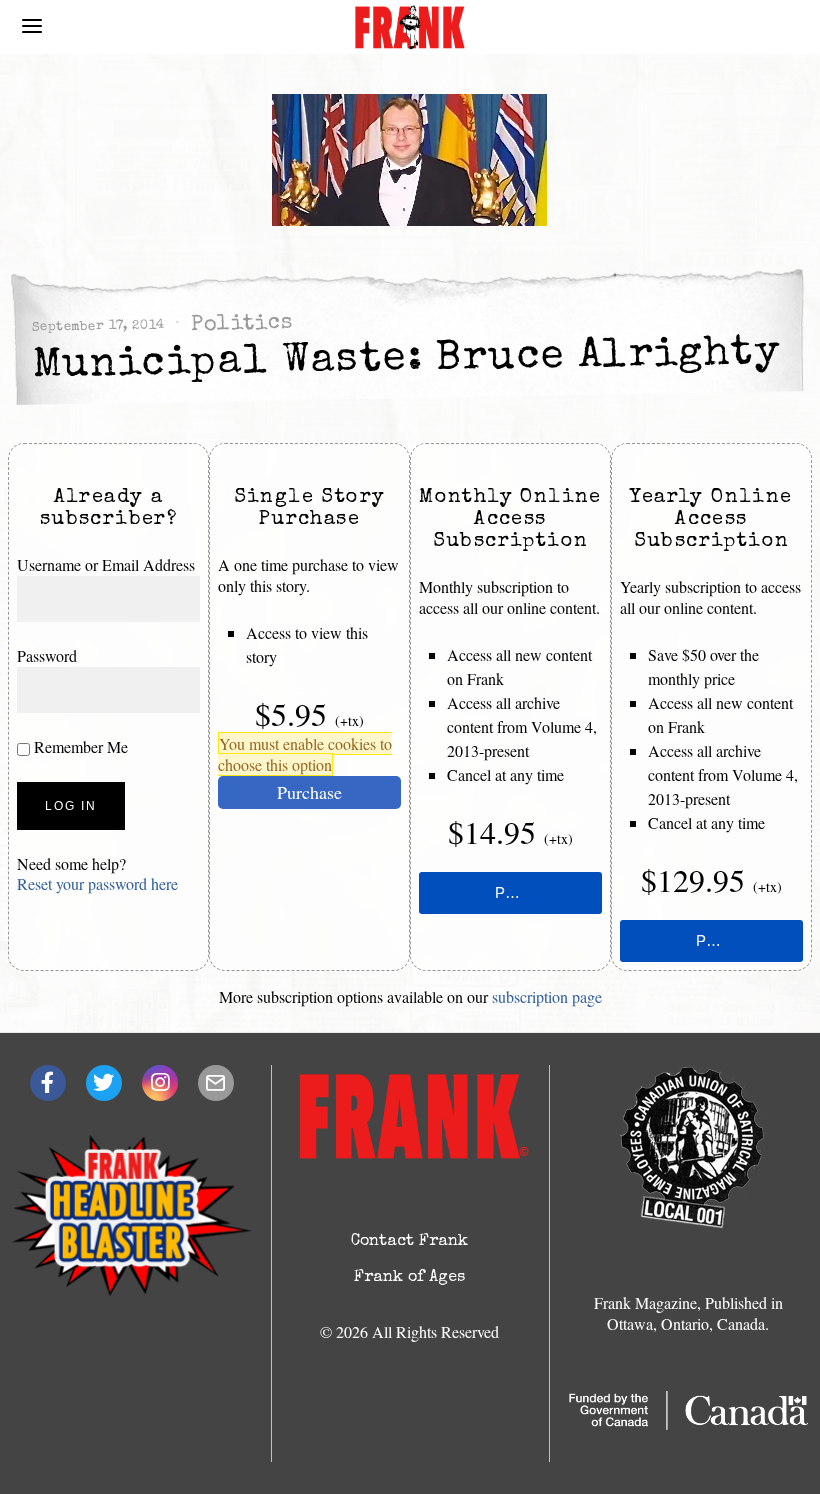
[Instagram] (160, 1083)
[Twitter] (104, 1083)
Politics (241, 325)
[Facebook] (48, 1083)
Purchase (309, 792)
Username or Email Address (106, 564)
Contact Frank (409, 1242)
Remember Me (79, 746)
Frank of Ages (409, 1278)
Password (47, 655)
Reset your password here (97, 883)
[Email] (216, 1083)
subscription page (547, 996)
